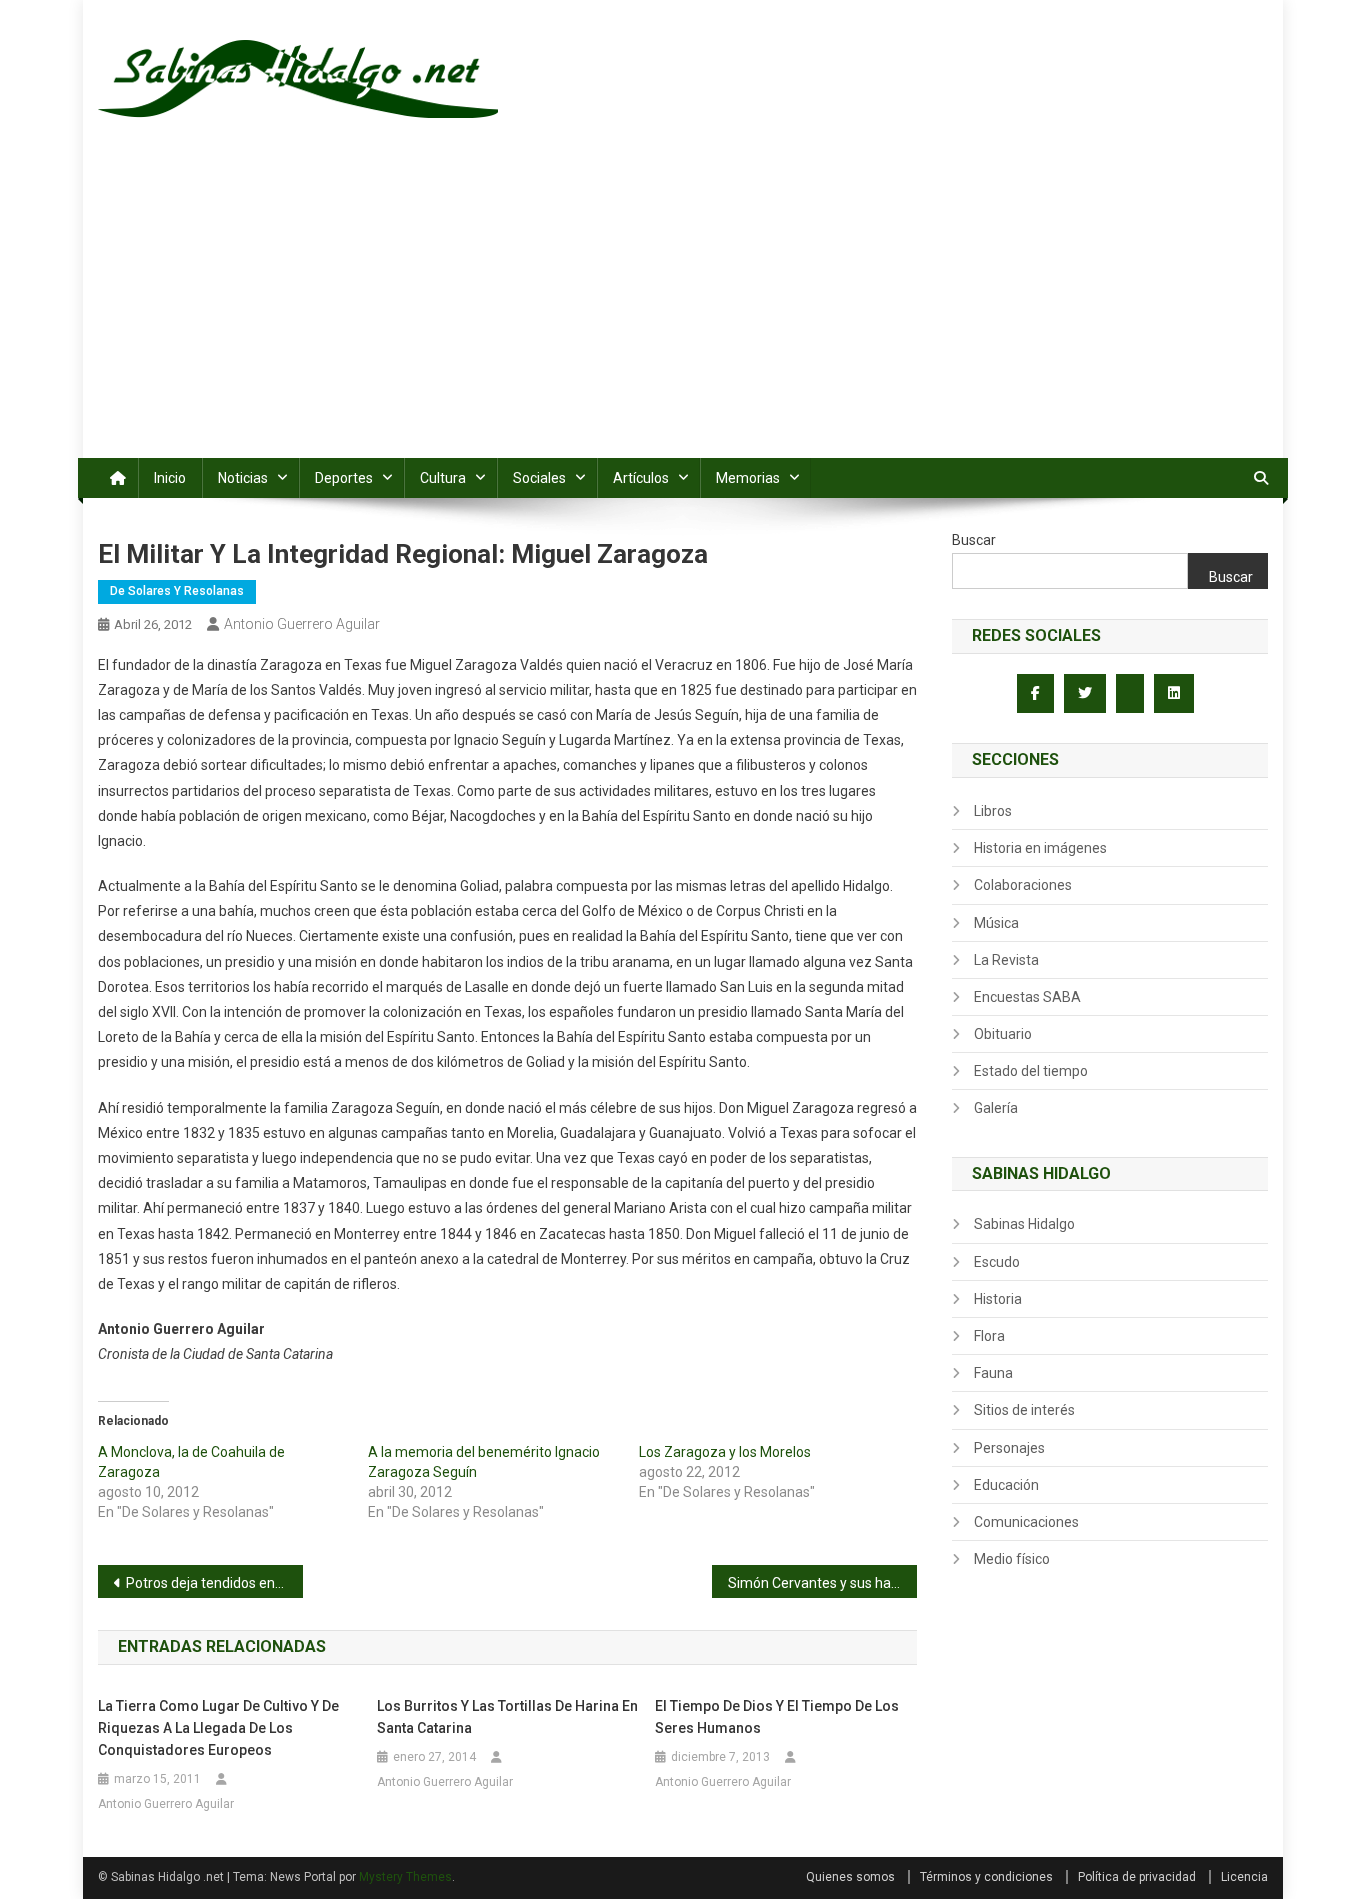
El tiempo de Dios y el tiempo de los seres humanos (777, 1717)
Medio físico (1012, 1559)
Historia (998, 1299)
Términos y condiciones (986, 1877)
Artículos (641, 478)
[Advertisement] (683, 308)
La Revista (1006, 960)
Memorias (748, 478)
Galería (996, 1108)
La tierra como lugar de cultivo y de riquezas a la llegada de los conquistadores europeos (218, 1728)
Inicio (170, 478)
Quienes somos (850, 1877)
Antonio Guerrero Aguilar (302, 624)
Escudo (997, 1262)
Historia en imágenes (1040, 848)
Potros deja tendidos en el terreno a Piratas (214, 1583)
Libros (993, 811)
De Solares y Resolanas (177, 591)
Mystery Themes (405, 1877)
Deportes (344, 478)
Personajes (1009, 1448)
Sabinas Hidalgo (1024, 1224)
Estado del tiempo (1031, 1071)
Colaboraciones (1023, 885)
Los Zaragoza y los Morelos (725, 1452)
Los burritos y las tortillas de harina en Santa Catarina (507, 1717)
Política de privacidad (1137, 1877)
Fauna (993, 1373)
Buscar (974, 540)
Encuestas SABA (1027, 997)
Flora (989, 1336)
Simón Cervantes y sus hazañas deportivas (822, 1583)
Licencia (1244, 1877)
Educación (1006, 1485)
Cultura (443, 478)
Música (996, 923)
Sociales (539, 478)
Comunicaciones (1026, 1522)
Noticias (243, 478)
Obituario (1003, 1034)
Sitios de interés (1024, 1410)
